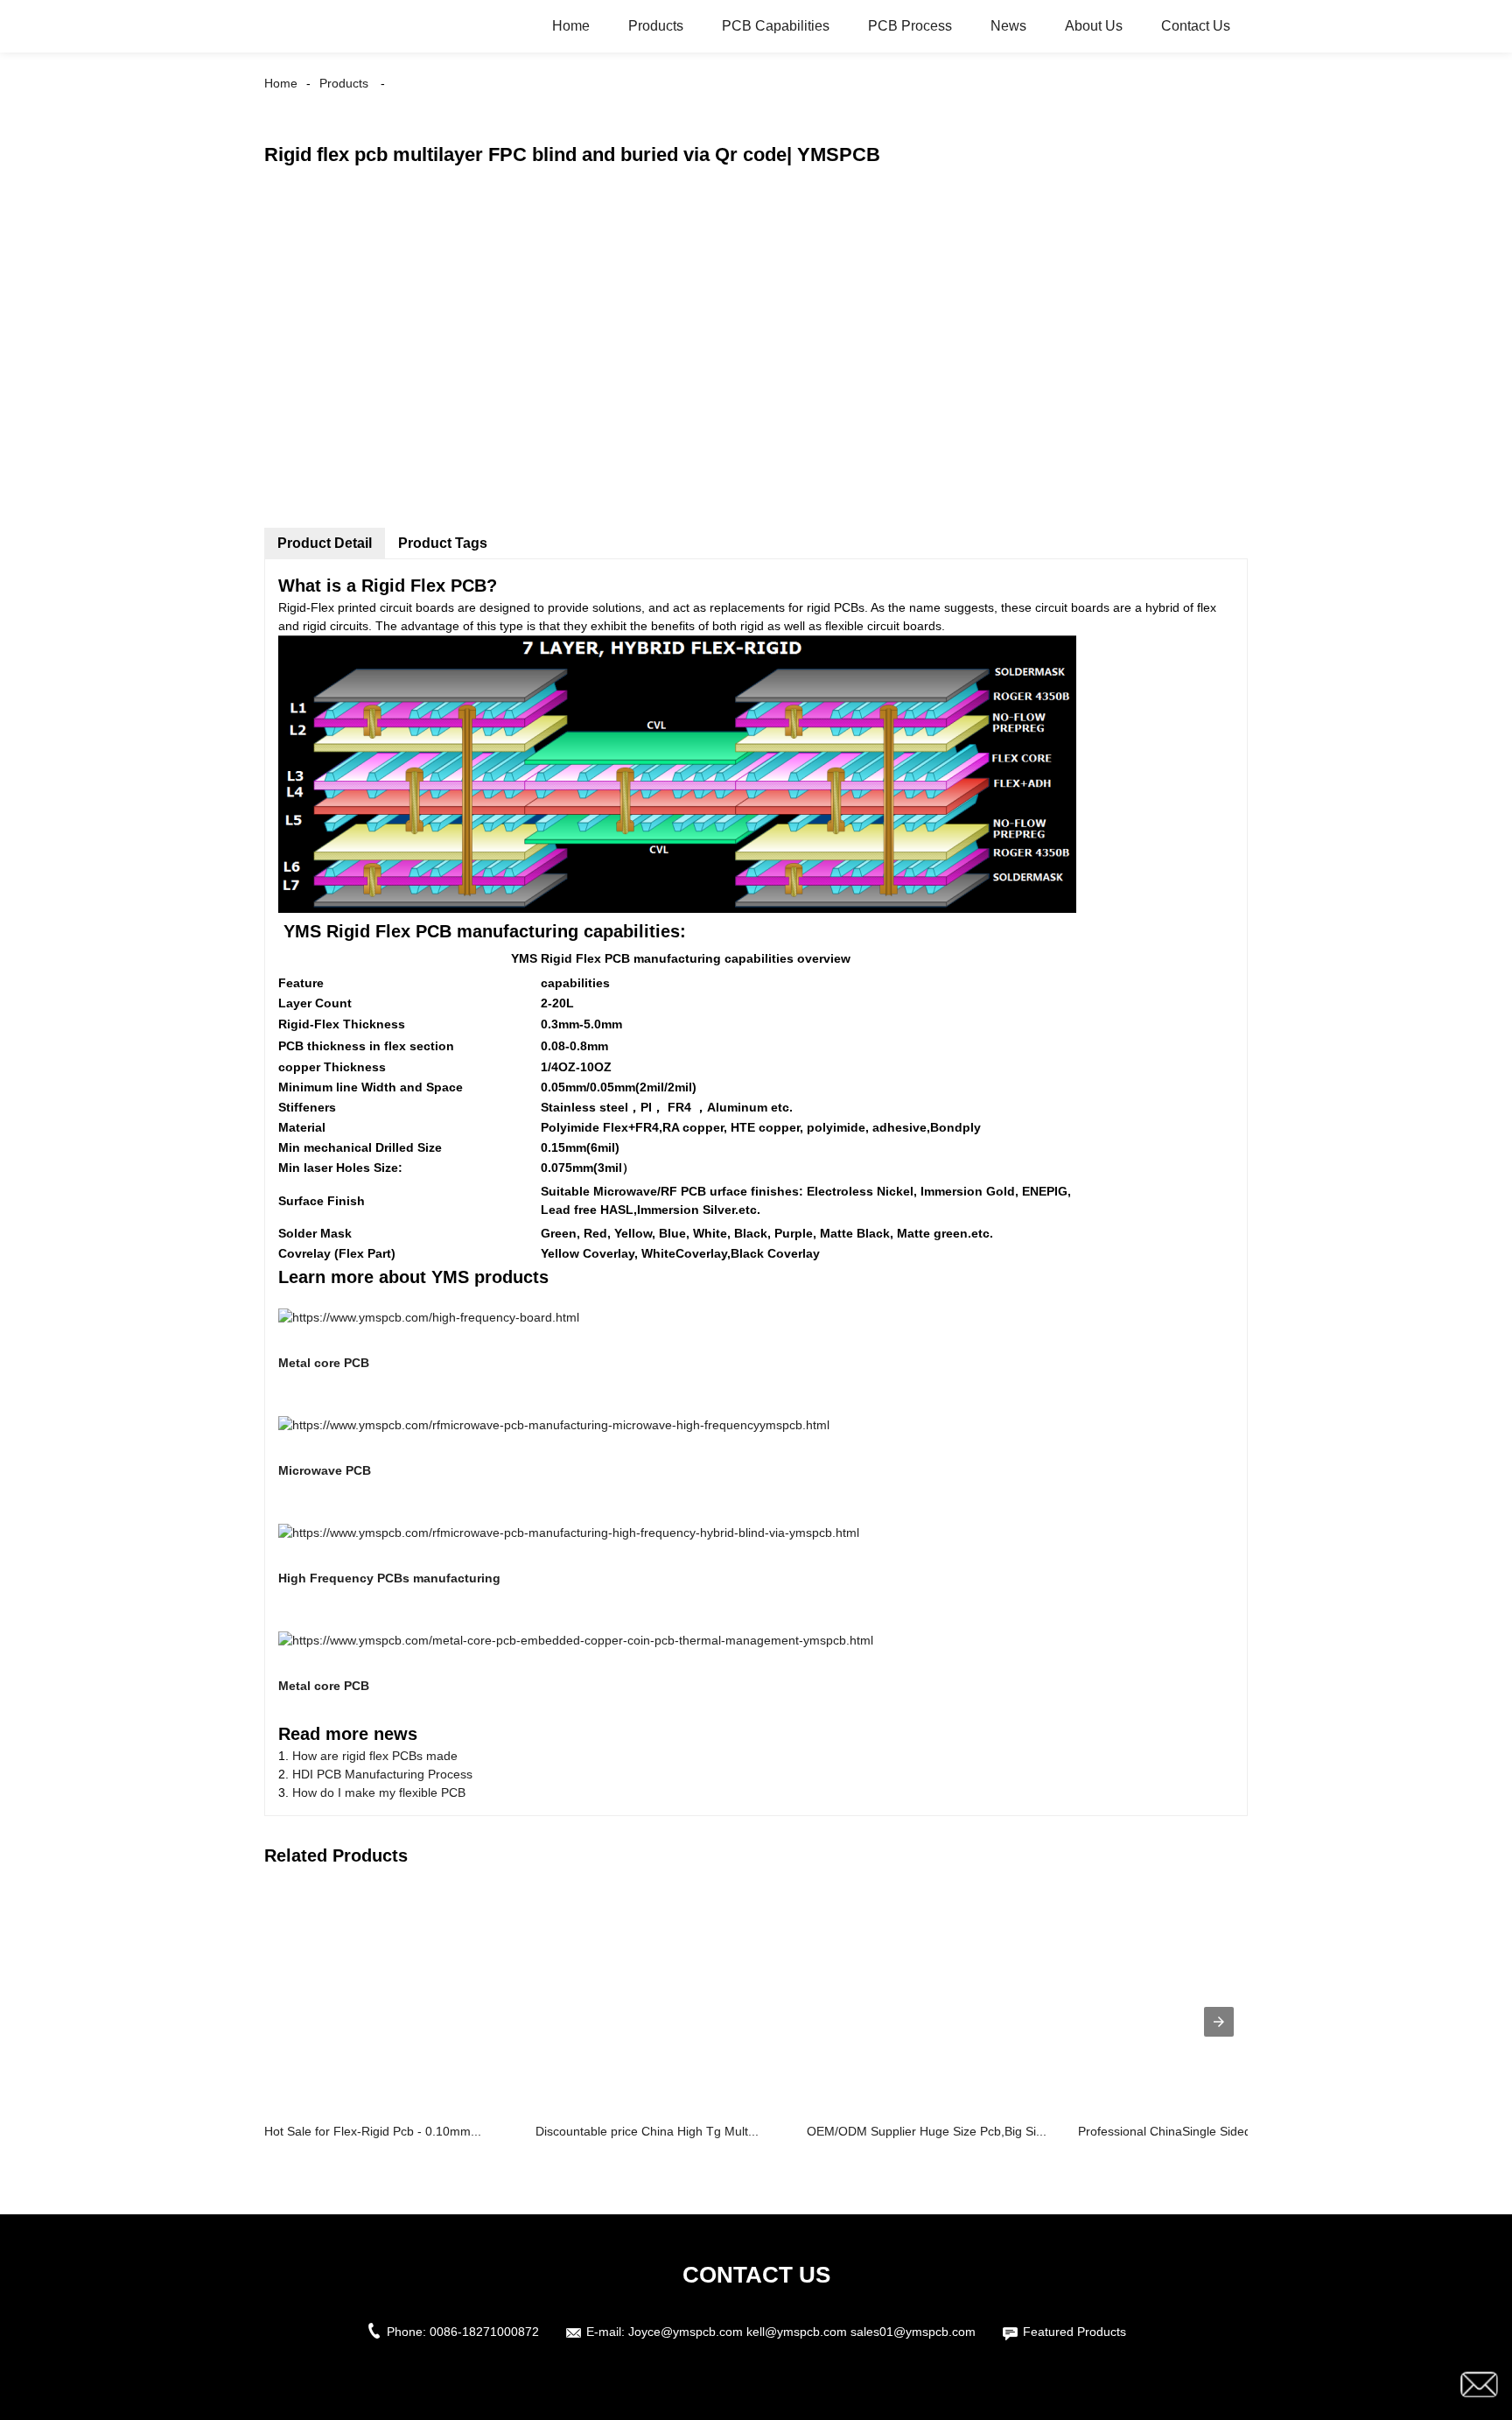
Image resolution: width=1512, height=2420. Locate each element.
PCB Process (910, 26)
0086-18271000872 (484, 2332)
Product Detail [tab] (325, 543)
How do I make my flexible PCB (379, 1792)
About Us (1094, 26)
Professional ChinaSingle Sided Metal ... (1189, 2131)
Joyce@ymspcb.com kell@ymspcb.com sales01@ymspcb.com (802, 2332)
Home (571, 26)
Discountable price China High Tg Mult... (647, 2131)
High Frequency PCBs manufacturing (389, 1578)
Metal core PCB (324, 1363)
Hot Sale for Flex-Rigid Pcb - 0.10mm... (373, 2131)
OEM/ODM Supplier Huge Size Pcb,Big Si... (927, 2131)
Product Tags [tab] (443, 543)
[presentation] (1219, 2022)
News (1008, 26)
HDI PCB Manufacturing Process (382, 1774)
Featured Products (1074, 2332)
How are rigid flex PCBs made (375, 1756)
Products (656, 26)
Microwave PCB (325, 1470)
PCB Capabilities (776, 26)
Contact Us (1196, 26)
